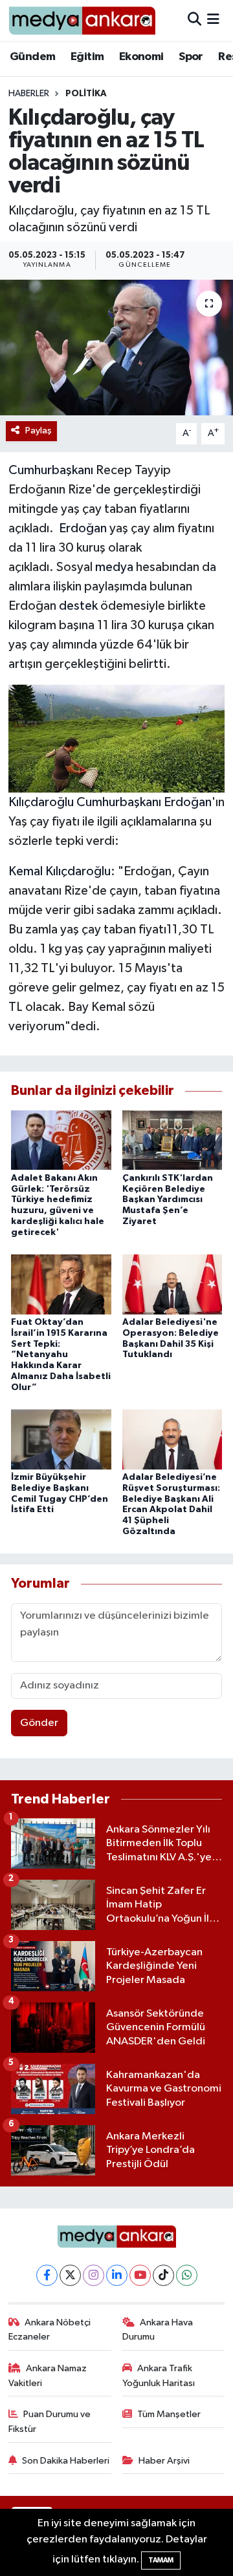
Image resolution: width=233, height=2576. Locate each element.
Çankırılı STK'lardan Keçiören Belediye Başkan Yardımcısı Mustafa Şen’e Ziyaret (168, 1200)
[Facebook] (47, 2275)
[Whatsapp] (187, 2275)
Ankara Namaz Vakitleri (48, 2375)
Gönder (39, 1723)
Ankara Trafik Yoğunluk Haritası (159, 2375)
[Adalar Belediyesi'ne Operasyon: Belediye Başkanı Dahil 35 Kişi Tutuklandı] (172, 1284)
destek (78, 606)
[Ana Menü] (213, 20)
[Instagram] (94, 2275)
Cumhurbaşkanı (51, 470)
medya (114, 567)
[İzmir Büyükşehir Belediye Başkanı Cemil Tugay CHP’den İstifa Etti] (61, 1439)
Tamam (161, 2560)
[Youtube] (140, 2275)
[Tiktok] (163, 2275)
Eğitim (87, 57)
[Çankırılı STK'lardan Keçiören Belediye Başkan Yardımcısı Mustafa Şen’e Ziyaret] (172, 1140)
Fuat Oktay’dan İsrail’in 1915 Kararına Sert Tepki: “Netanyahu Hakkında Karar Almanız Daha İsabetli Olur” (61, 1355)
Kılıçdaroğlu (41, 802)
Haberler (29, 94)
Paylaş (39, 431)
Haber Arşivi (164, 2461)
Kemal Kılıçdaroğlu (60, 871)
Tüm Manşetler (169, 2414)
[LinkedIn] (117, 2275)
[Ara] (194, 20)
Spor (191, 57)
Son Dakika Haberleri (66, 2461)
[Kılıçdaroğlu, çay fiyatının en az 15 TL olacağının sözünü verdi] (116, 348)
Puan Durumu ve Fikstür (50, 2421)
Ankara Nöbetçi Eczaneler (50, 2330)
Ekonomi (141, 57)
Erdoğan (83, 528)
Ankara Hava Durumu (158, 2330)
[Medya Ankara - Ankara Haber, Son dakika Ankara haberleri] (82, 20)
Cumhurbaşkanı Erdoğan (144, 802)
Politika (86, 94)
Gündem (32, 57)
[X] (70, 2275)
